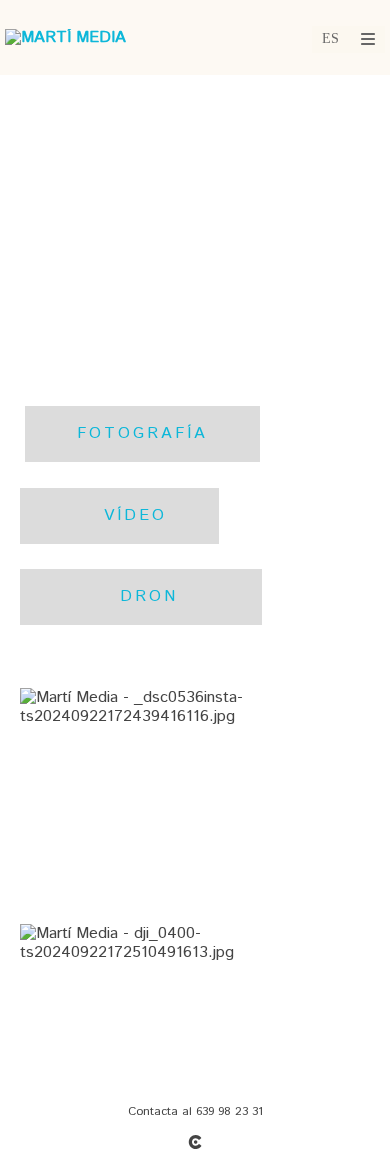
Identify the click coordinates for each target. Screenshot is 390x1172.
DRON (141, 596)
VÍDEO (119, 515)
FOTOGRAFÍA (142, 433)
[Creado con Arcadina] (195, 1141)
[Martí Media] (65, 37)
